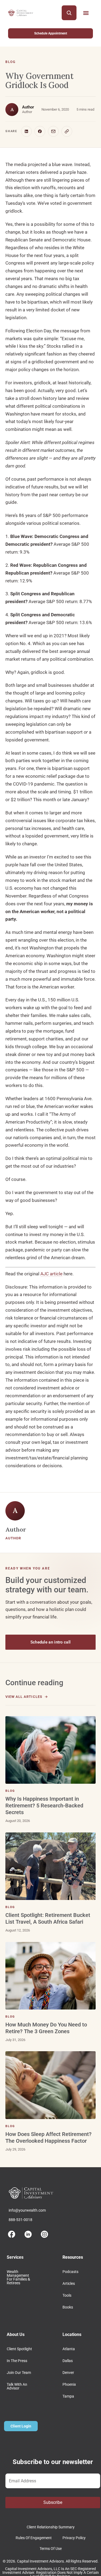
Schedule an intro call (51, 1642)
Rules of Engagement (34, 2538)
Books (68, 2307)
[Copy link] (67, 131)
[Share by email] (53, 131)
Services (15, 2257)
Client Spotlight (19, 2349)
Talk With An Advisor (17, 2386)
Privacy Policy (74, 2538)
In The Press (17, 2361)
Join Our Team (19, 2373)
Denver (68, 2373)
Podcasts (70, 2272)
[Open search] (69, 13)
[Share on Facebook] (40, 131)
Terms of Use (51, 2549)
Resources (73, 2257)
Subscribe (53, 2502)
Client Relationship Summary (51, 2527)
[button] (86, 13)
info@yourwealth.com (27, 2210)
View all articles (24, 1697)
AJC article (51, 1274)
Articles (69, 2283)
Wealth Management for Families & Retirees (18, 2277)
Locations (72, 2334)
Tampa (68, 2396)
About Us (16, 2334)
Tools (67, 2295)
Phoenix (69, 2384)
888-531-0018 (20, 2220)
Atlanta (69, 2349)
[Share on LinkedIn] (26, 131)
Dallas (68, 2361)
